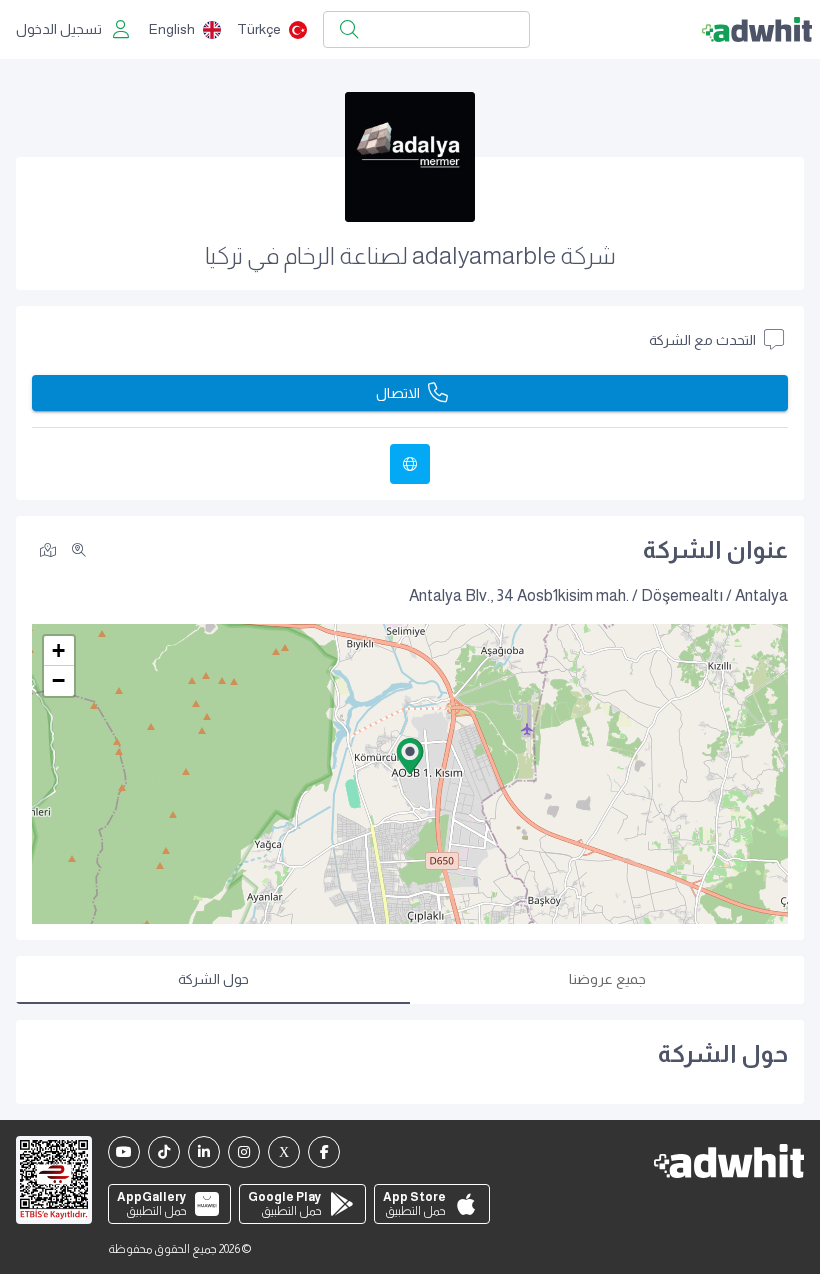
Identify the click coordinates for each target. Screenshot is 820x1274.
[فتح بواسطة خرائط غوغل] (48, 548)
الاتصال (398, 393)
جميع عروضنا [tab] (607, 979)
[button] (410, 756)
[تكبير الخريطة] (79, 550)
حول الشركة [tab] (213, 979)
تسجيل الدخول (59, 29)
